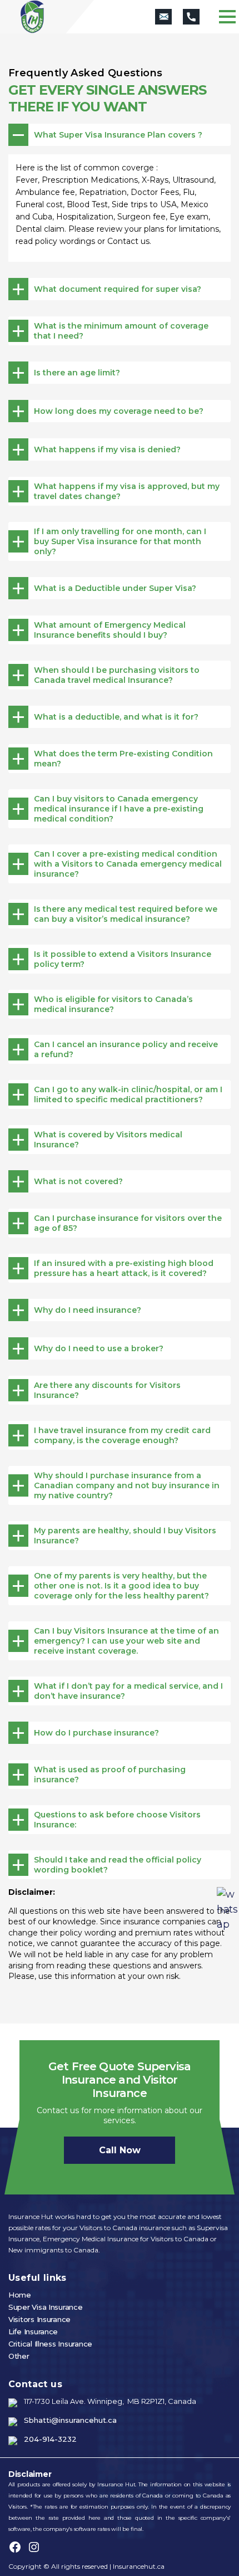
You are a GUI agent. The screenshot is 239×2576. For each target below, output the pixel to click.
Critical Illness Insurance (50, 2344)
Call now (120, 2150)
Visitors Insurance (39, 2319)
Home (20, 2295)
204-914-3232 (50, 2439)
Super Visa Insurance (46, 2307)
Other (19, 2356)
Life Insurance (33, 2331)
